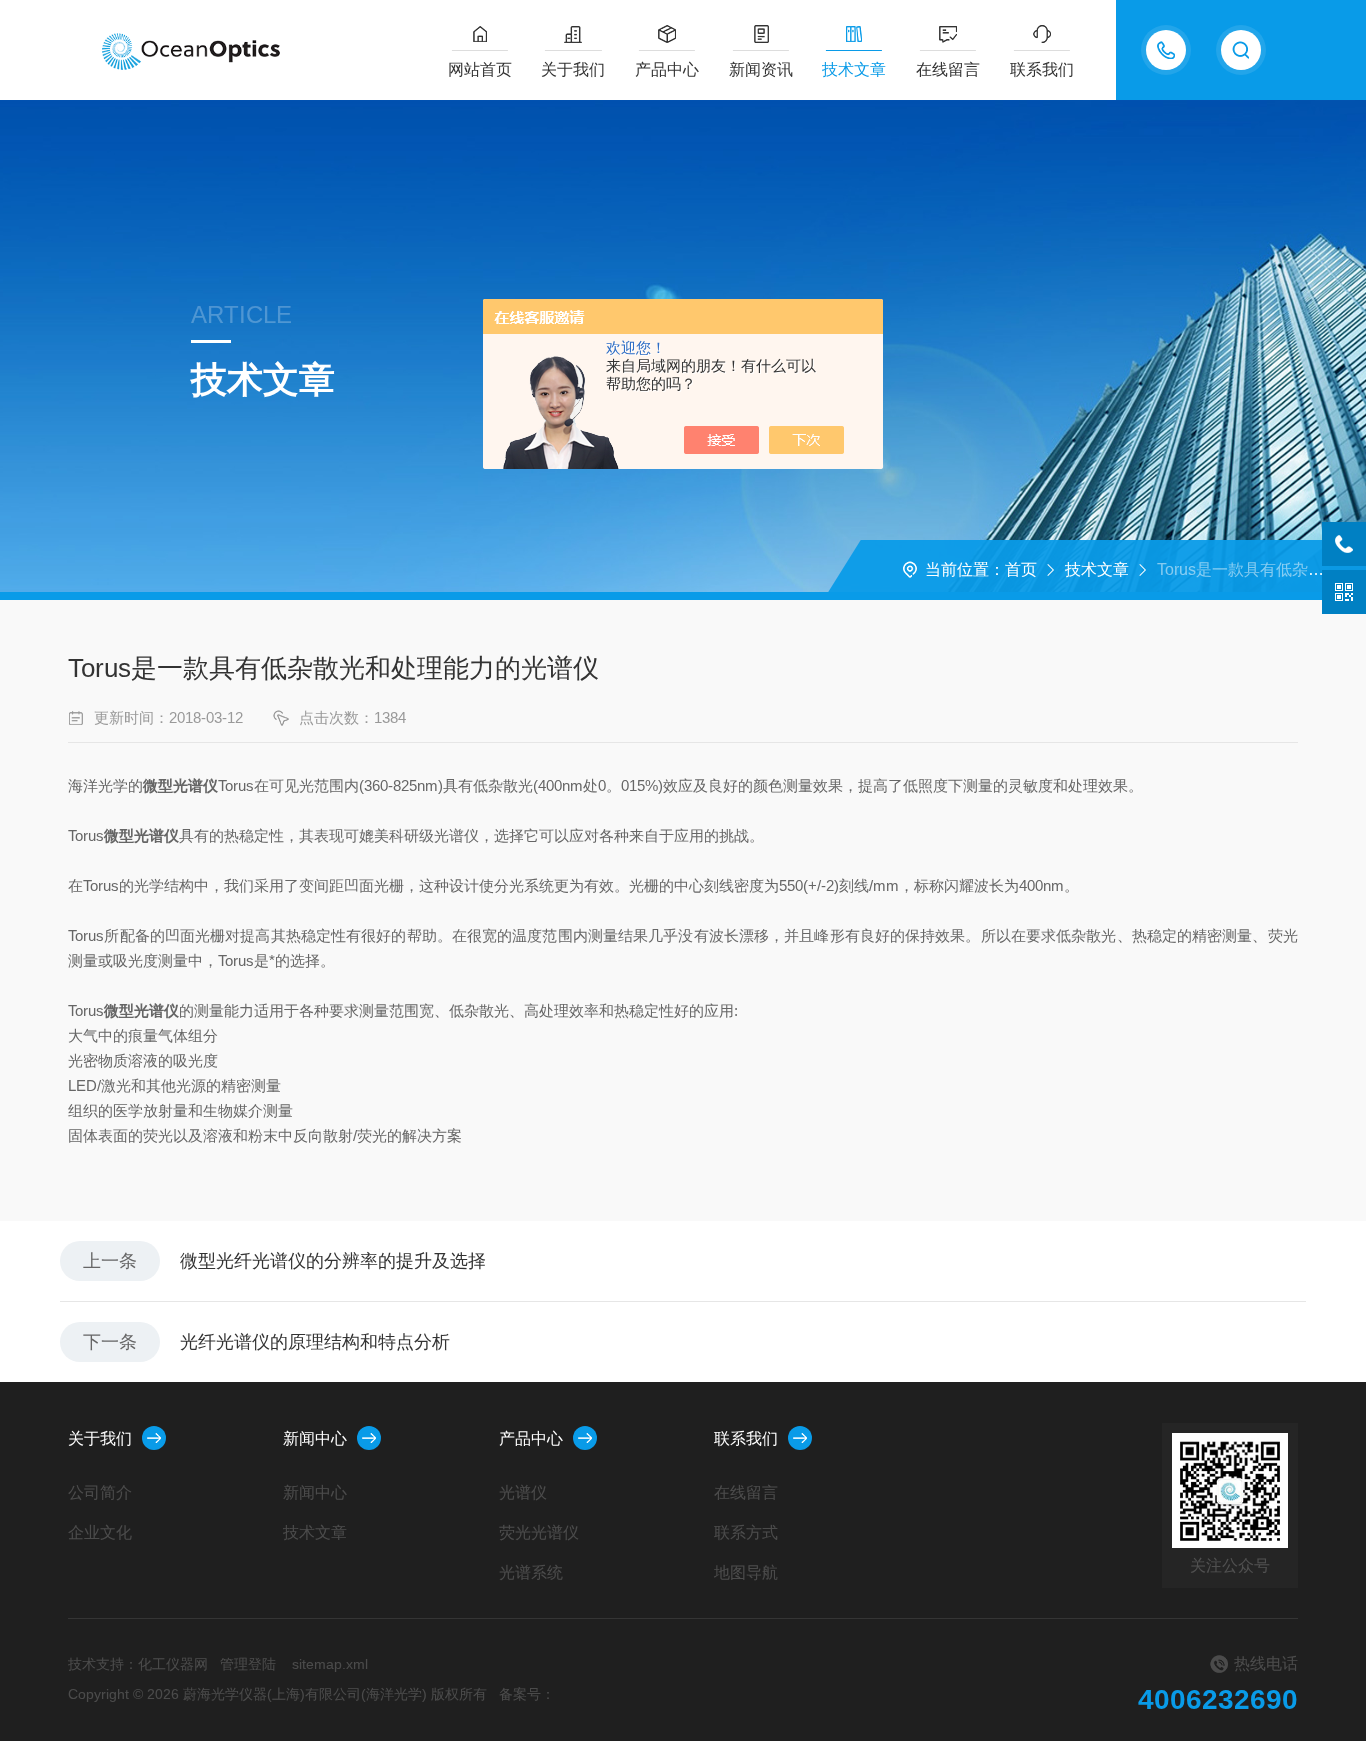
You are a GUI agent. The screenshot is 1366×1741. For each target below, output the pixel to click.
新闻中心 (315, 1438)
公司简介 (100, 1492)
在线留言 (948, 69)
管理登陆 (248, 1664)
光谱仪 (523, 1492)
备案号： (527, 1694)
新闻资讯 (761, 69)
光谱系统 (531, 1572)
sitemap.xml (330, 1664)
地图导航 (746, 1572)
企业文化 (100, 1532)
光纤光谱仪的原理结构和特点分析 (315, 1342)
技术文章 (854, 69)
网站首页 (480, 69)
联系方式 (746, 1532)
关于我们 (573, 69)
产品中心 (667, 69)
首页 (1021, 569)
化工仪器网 (173, 1664)
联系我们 (1042, 69)
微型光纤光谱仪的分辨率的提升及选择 (333, 1261)
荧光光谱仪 (539, 1532)
